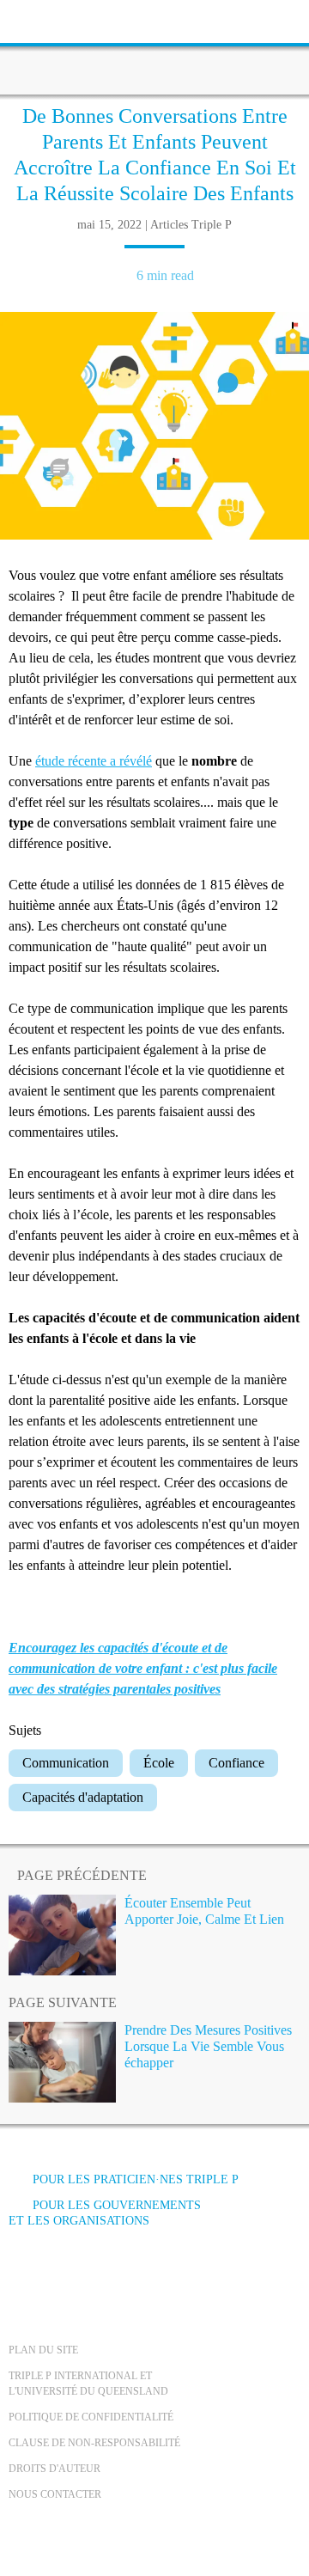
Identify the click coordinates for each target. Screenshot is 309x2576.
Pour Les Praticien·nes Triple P (136, 2179)
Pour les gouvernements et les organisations (105, 2213)
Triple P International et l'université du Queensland (88, 2384)
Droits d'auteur (55, 2469)
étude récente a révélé (94, 761)
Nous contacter (55, 2494)
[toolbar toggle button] (43, 19)
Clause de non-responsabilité (94, 2443)
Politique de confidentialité (91, 2417)
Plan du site (43, 2350)
